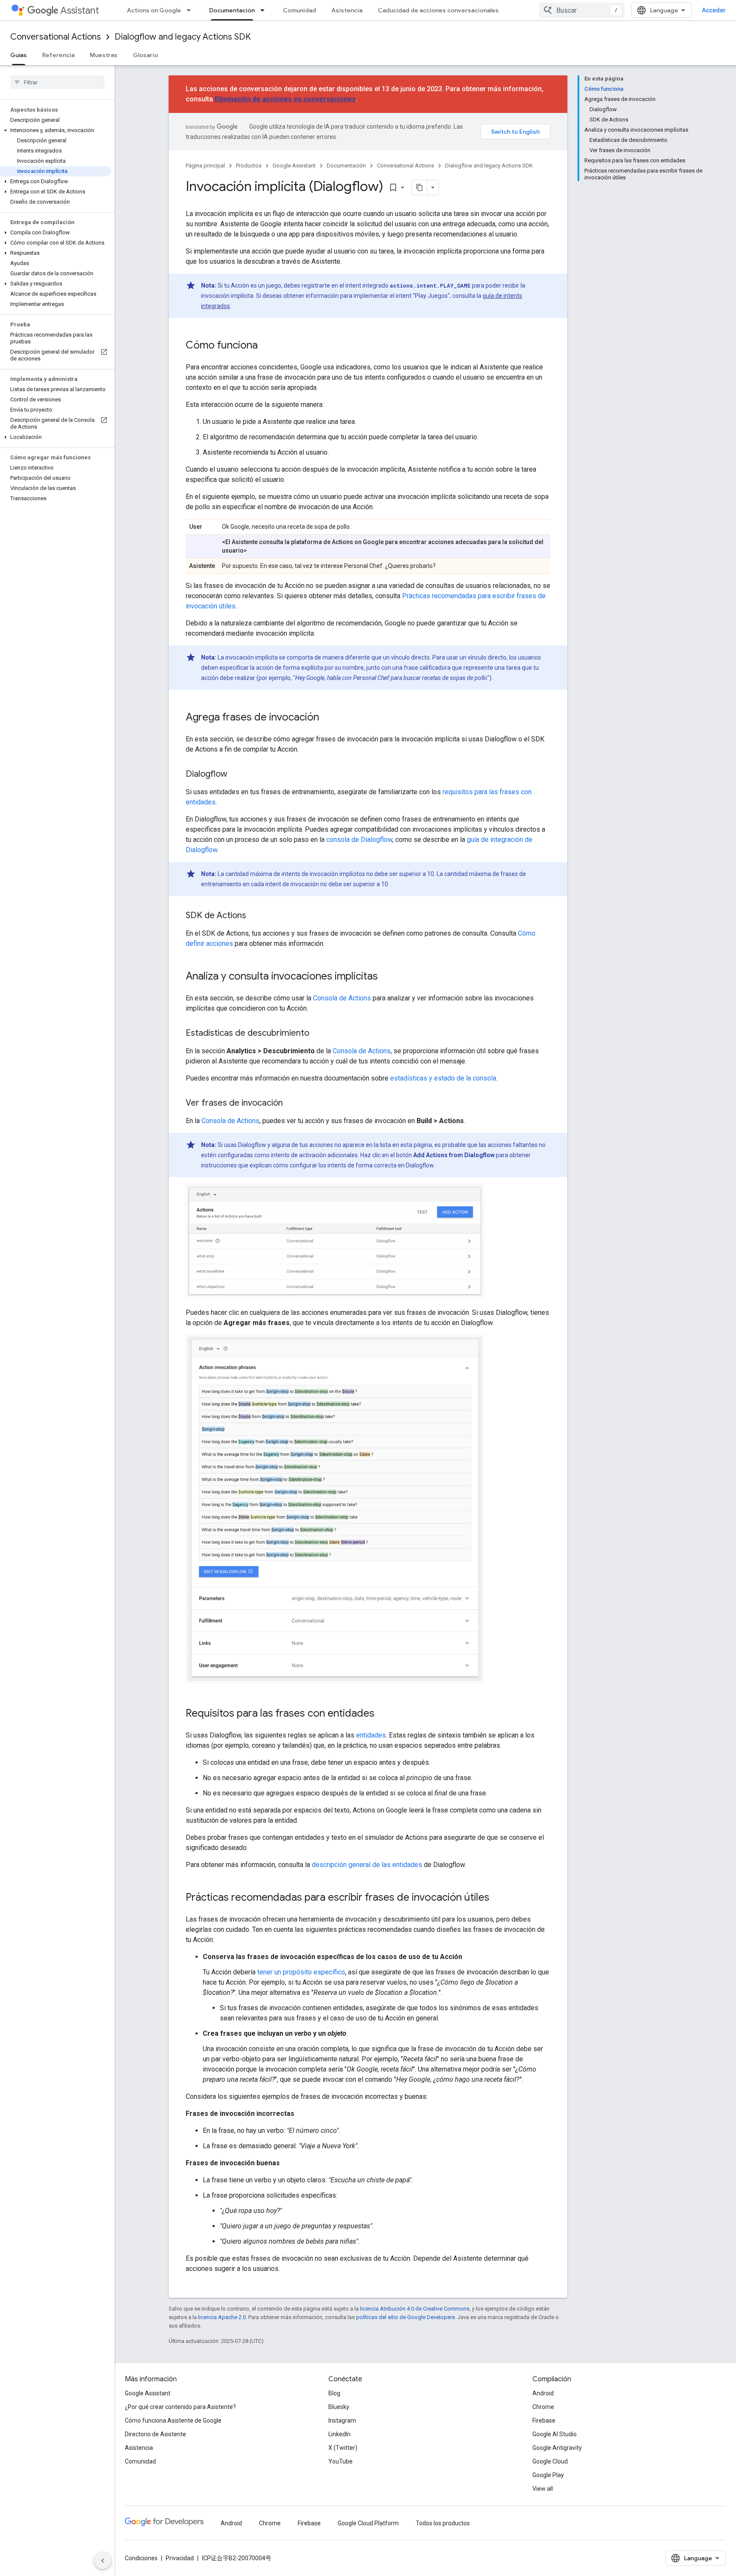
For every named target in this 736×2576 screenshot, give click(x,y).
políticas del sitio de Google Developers (405, 2317)
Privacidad (180, 2558)
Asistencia (347, 10)
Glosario (145, 55)
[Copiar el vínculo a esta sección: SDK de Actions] (255, 916)
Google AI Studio (555, 2434)
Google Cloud (550, 2461)
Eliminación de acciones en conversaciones (285, 99)
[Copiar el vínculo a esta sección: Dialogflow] (236, 775)
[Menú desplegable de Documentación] (265, 10)
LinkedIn (339, 2434)
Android (543, 2393)
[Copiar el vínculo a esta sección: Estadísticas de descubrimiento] (318, 1034)
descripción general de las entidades (367, 1865)
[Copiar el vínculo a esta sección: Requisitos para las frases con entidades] (383, 1714)
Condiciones (141, 2558)
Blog (334, 2393)
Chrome (543, 2407)
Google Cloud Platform (368, 2523)
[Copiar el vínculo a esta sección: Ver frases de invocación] (291, 1104)
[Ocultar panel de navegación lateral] (103, 2561)
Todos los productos (443, 2523)
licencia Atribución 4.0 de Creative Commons (415, 2309)
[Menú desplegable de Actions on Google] (191, 10)
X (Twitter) (343, 2448)
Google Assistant (294, 166)
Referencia (58, 55)
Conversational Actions (56, 37)
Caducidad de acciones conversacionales (438, 10)
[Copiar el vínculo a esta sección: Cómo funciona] (266, 346)
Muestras (104, 55)
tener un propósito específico (301, 1972)
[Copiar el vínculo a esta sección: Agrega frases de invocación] (328, 718)
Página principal (205, 166)
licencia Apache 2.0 (222, 2317)
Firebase (544, 2420)
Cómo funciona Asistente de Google (173, 2420)
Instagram (342, 2420)
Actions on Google (154, 10)
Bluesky (339, 2407)
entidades (371, 1735)
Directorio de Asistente (155, 2434)
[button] (56, 130)
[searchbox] (57, 82)
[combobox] (582, 10)
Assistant (80, 10)
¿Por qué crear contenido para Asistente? (180, 2407)
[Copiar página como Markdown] (420, 187)
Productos (249, 166)
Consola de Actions (342, 998)
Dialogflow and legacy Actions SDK (183, 37)
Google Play (548, 2475)
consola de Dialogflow (359, 840)
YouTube (341, 2461)
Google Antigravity (557, 2448)
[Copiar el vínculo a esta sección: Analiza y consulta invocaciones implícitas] (386, 977)
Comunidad (299, 10)
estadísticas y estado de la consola (443, 1078)
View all (543, 2489)
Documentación (232, 10)
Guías (19, 55)
